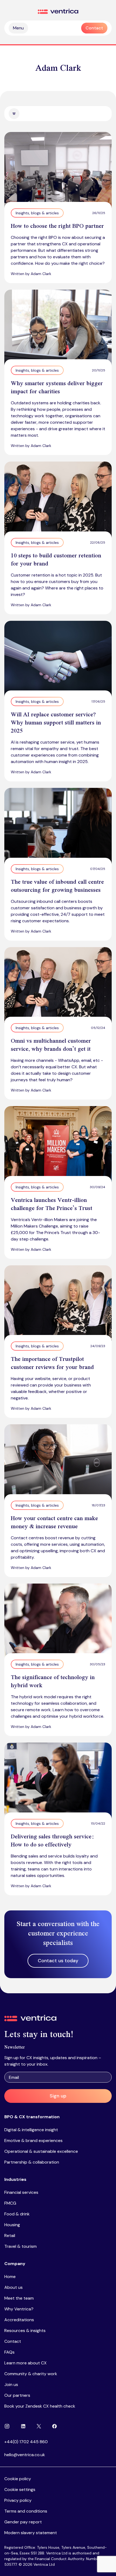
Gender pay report (23, 2522)
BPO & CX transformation (32, 2117)
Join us (11, 2385)
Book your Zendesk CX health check (40, 2406)
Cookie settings (20, 2489)
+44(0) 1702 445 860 (26, 2442)
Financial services (21, 2192)
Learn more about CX (25, 2363)
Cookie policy (18, 2479)
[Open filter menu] (14, 114)
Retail (10, 2236)
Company (15, 2264)
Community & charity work (31, 2374)
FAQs (9, 2352)
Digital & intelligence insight (31, 2130)
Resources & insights (25, 2331)
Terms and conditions (26, 2511)
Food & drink (17, 2214)
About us (13, 2287)
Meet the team (19, 2298)
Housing (12, 2225)
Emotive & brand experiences (33, 2141)
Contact (13, 2341)
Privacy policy (18, 2500)
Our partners (17, 2395)
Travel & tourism (21, 2246)
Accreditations (19, 2320)
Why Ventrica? (19, 2309)
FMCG (10, 2203)
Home (10, 2277)
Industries (15, 2179)
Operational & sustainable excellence (41, 2151)
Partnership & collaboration (32, 2162)
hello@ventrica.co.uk (25, 2455)
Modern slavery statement (31, 2533)
